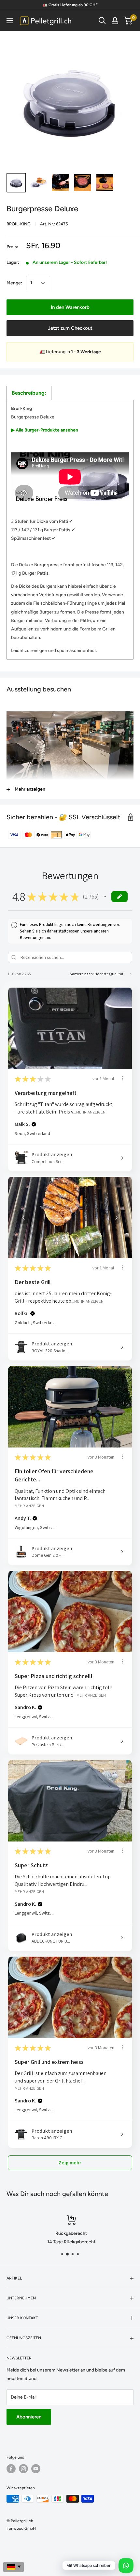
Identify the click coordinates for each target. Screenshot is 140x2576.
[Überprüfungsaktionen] (123, 1078)
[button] (105, 897)
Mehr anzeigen (91, 1112)
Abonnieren (29, 2417)
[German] (14, 2567)
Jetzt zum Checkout (70, 328)
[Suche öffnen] (102, 21)
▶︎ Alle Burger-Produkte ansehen (45, 430)
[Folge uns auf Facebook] (11, 2469)
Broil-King (19, 224)
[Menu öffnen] (10, 21)
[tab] (29, 393)
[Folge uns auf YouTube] (36, 2469)
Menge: (14, 283)
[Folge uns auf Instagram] (23, 2469)
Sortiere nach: (82, 974)
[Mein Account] (115, 21)
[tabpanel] (70, 530)
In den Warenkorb (70, 307)
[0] (128, 21)
